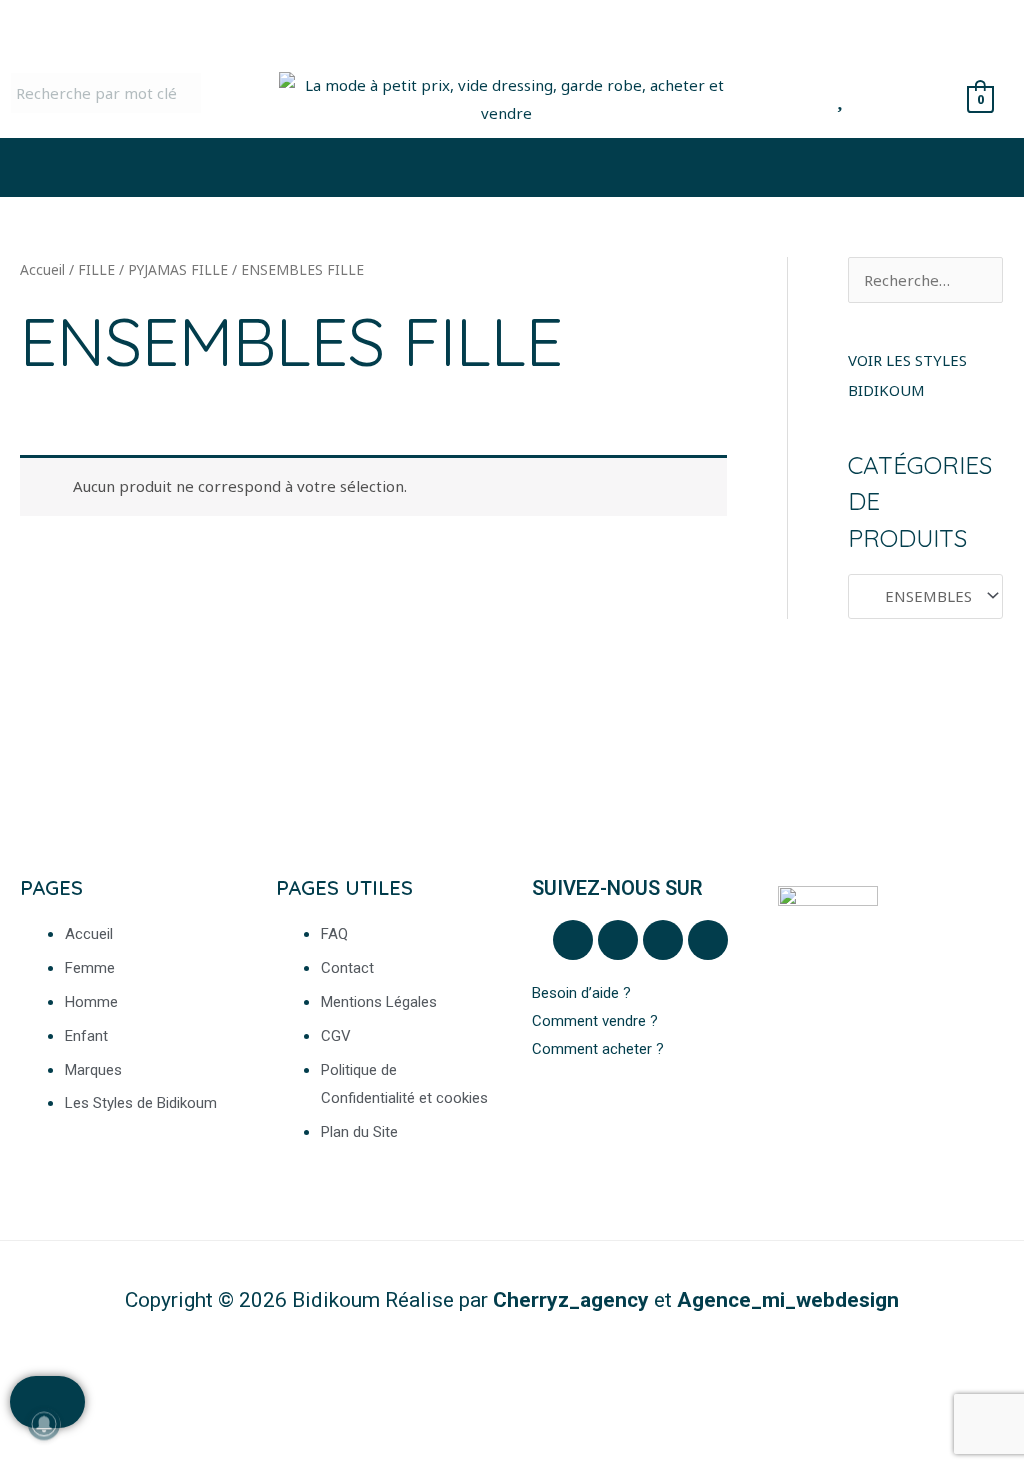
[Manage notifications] (44, 1424)
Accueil (42, 269)
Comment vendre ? (595, 1021)
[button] (512, 167)
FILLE (96, 269)
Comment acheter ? (600, 1049)
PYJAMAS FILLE (178, 269)
